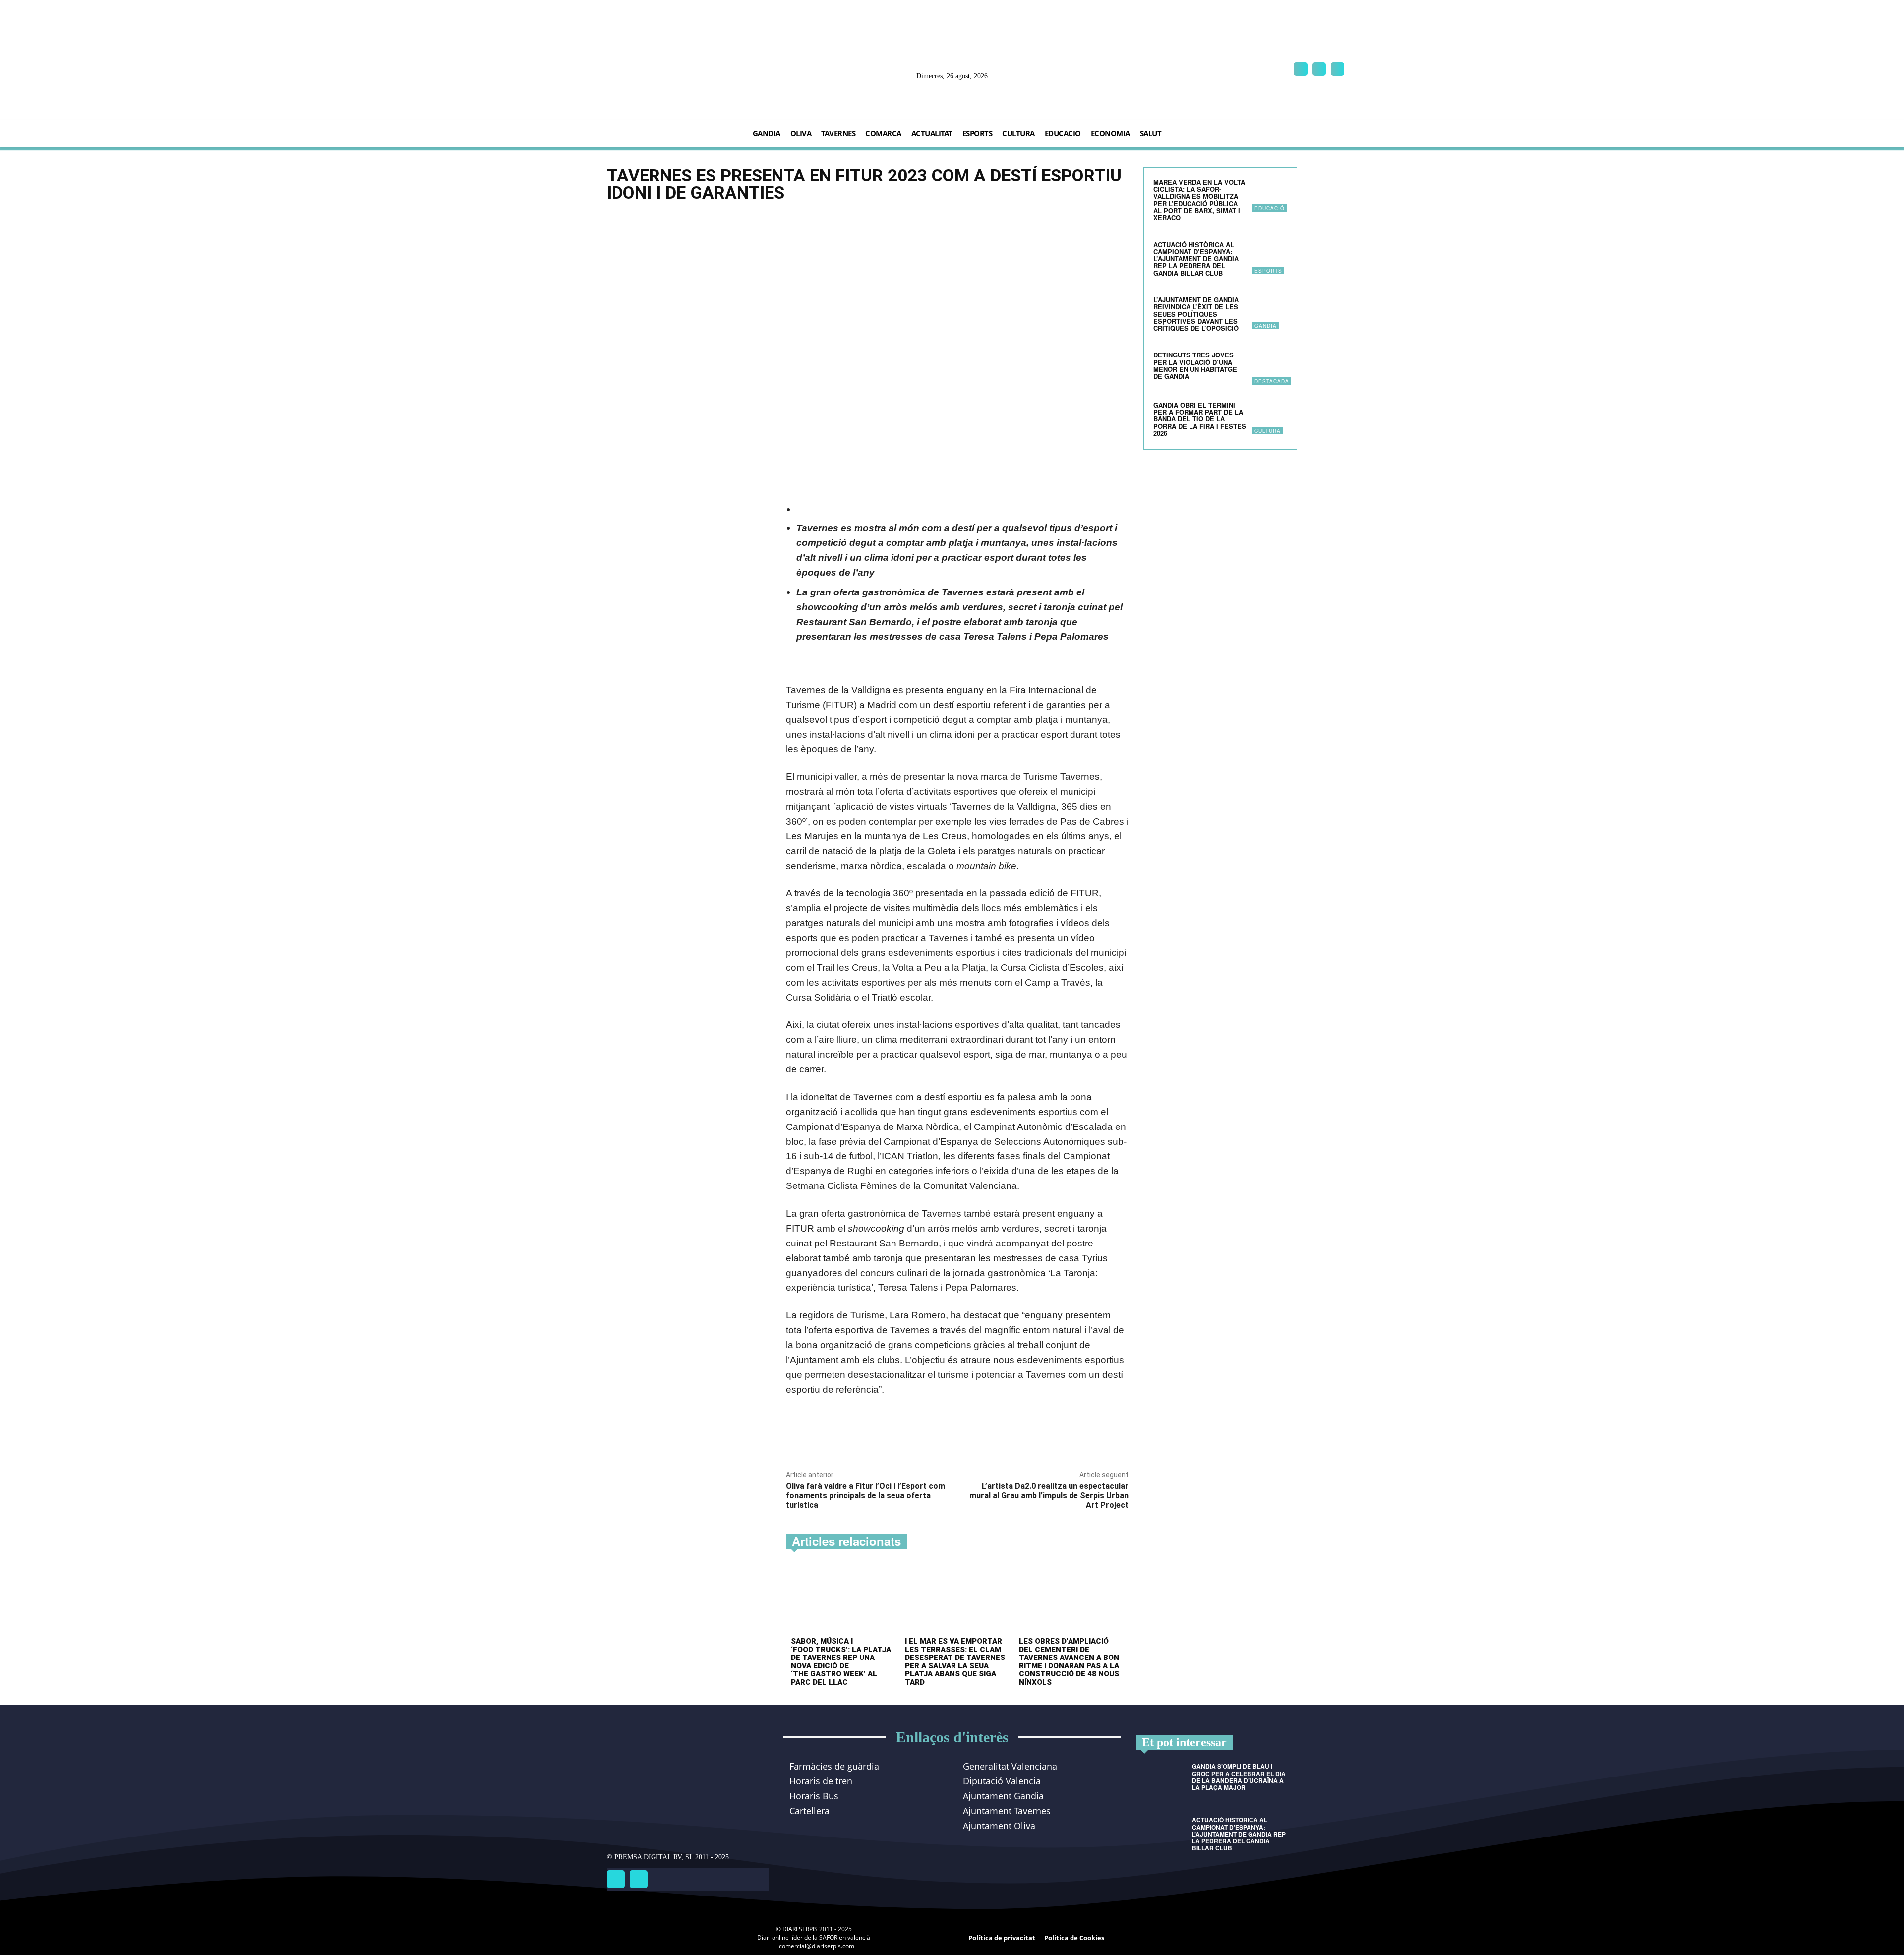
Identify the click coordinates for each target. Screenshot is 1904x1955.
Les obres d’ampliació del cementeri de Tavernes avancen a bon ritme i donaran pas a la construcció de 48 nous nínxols (1069, 1662)
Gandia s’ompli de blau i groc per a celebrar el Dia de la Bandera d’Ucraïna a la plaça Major (1239, 1777)
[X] (1338, 69)
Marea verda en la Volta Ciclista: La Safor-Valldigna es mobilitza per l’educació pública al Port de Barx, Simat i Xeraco (1199, 200)
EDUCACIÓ (1270, 208)
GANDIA (1266, 326)
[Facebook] (1300, 69)
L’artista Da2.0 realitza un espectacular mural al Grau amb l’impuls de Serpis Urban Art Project (1049, 1496)
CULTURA (1268, 431)
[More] (925, 1438)
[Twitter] (639, 1879)
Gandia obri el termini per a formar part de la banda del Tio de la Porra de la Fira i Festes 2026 (1200, 419)
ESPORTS (1268, 271)
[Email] (901, 1438)
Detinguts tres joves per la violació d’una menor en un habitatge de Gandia (1195, 365)
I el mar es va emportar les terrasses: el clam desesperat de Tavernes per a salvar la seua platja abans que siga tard (955, 1662)
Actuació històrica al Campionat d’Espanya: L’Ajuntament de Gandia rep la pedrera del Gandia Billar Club (1196, 259)
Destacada (1272, 381)
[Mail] (1319, 69)
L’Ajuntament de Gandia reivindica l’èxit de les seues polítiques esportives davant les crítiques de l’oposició (1196, 314)
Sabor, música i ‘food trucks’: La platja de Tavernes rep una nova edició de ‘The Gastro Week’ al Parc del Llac (841, 1662)
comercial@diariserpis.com (817, 1946)
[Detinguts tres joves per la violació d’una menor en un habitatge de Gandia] (1270, 367)
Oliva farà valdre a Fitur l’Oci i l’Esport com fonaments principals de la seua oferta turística (865, 1496)
